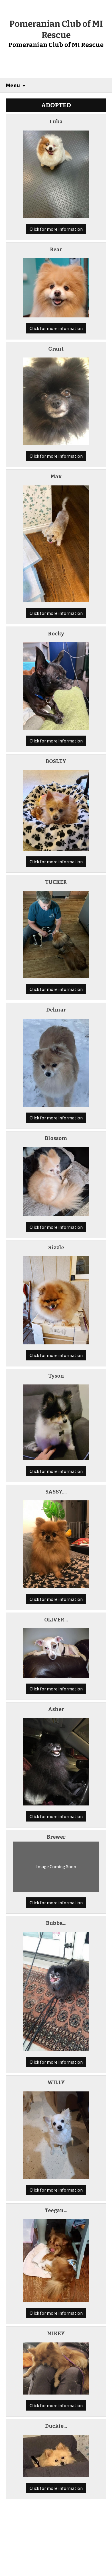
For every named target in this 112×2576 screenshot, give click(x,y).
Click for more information (56, 229)
